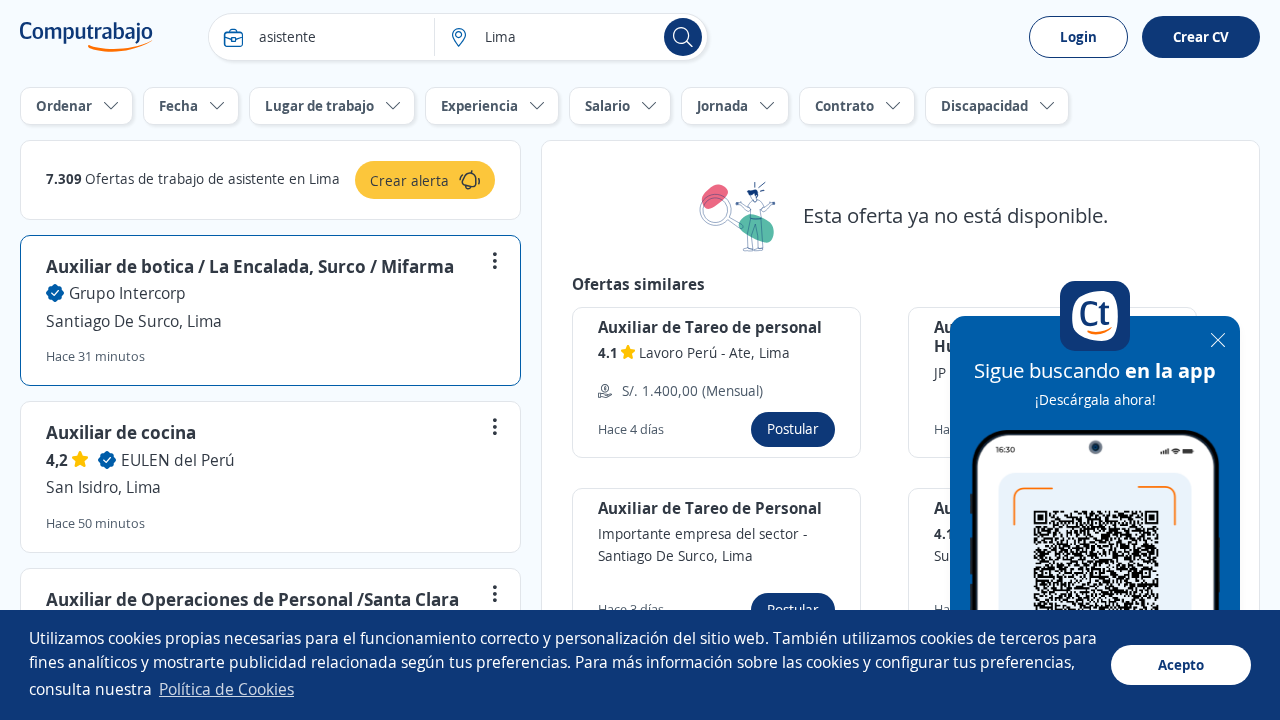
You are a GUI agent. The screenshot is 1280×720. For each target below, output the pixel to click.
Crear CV (1201, 36)
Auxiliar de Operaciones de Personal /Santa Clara (252, 599)
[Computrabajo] (86, 37)
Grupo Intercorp (127, 293)
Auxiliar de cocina (121, 432)
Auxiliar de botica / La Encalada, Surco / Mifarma (250, 266)
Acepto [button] (1181, 664)
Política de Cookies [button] (226, 689)
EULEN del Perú (178, 460)
